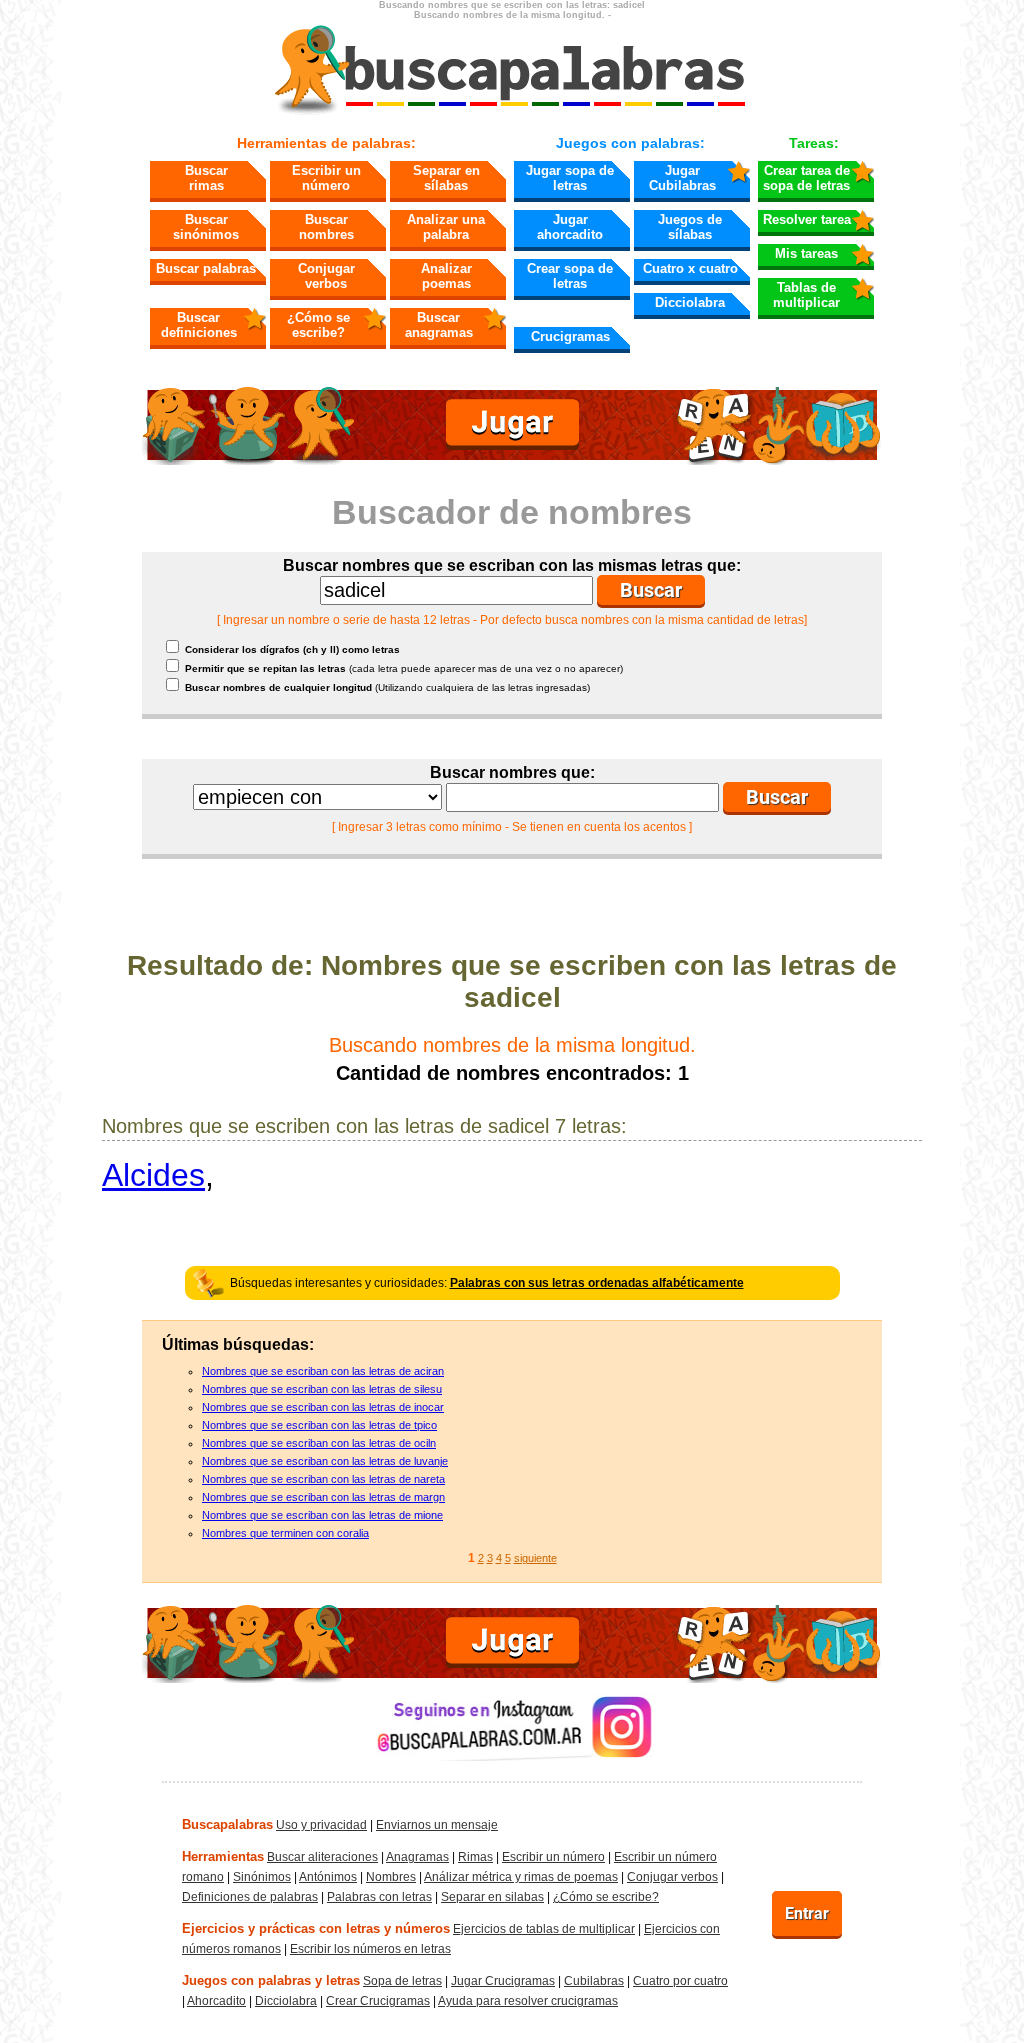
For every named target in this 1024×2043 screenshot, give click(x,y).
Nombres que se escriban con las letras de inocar (323, 1407)
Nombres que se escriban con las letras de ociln (319, 1443)
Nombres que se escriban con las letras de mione (322, 1515)
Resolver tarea (807, 219)
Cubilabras (594, 1981)
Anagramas (417, 1857)
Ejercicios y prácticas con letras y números (316, 1928)
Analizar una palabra (446, 227)
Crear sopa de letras (570, 276)
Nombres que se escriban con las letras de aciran (323, 1371)
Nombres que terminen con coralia (285, 1533)
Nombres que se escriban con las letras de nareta (323, 1479)
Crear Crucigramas (378, 2001)
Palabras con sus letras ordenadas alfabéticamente (597, 1283)
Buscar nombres (326, 227)
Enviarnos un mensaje (437, 1825)
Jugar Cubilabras (682, 178)
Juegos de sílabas (690, 227)
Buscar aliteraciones (322, 1857)
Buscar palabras (206, 268)
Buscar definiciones (199, 325)
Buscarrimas (206, 178)
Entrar (807, 1913)
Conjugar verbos (326, 276)
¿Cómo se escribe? (318, 325)
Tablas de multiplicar (806, 295)
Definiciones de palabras (250, 1897)
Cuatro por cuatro (680, 1981)
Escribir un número (326, 178)
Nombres (391, 1877)
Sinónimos (262, 1877)
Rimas (475, 1857)
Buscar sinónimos (206, 227)
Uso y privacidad (321, 1825)
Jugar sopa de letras (570, 178)
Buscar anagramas (439, 325)
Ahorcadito (216, 2001)
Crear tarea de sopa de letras (806, 178)
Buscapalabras (227, 1824)
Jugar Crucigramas (503, 1981)
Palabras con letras (379, 1897)
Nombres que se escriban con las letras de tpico (319, 1425)
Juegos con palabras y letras (271, 1980)
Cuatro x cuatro (690, 268)
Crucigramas (570, 336)
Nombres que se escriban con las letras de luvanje (325, 1461)
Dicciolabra (690, 302)
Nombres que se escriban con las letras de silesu (322, 1389)
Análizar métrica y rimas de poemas (521, 1877)
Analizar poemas (446, 276)
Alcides (153, 1175)
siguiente (535, 1558)
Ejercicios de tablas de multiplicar (544, 1929)
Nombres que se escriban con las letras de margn (323, 1497)
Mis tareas (806, 253)
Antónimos (328, 1877)
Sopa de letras (402, 1981)
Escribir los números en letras (370, 1949)
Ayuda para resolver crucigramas (528, 2001)
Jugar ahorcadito (570, 227)
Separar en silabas (492, 1897)
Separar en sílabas (446, 178)
